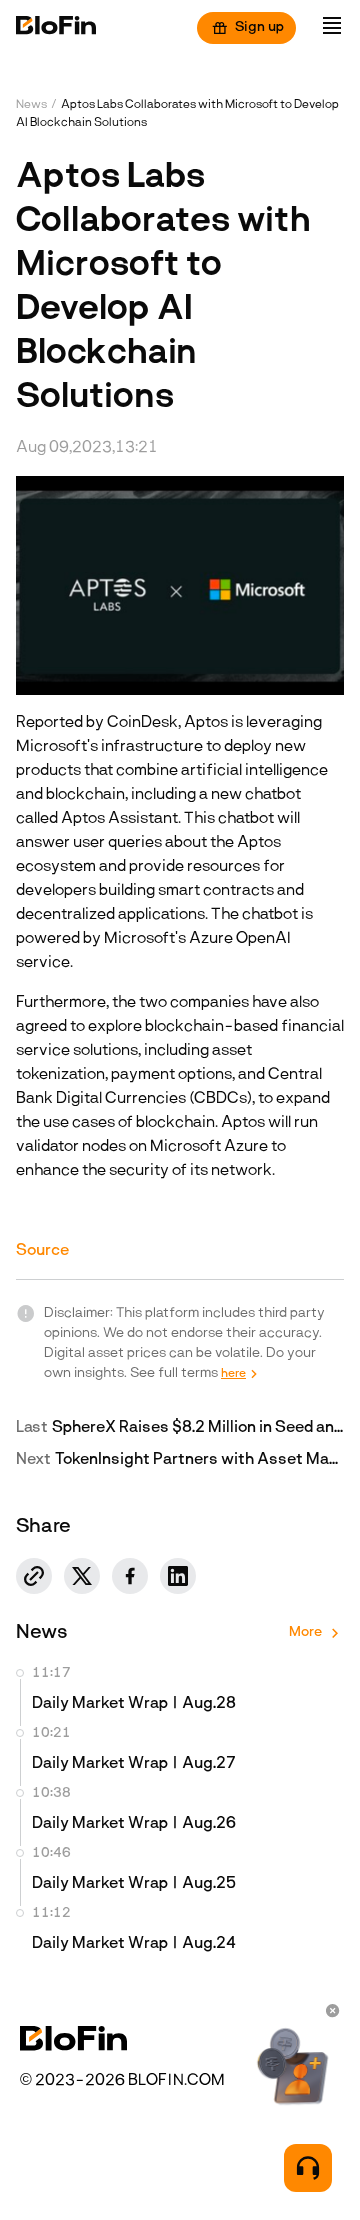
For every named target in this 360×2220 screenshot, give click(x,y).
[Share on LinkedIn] (178, 1576)
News (31, 105)
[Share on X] (82, 1576)
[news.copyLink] (34, 1576)
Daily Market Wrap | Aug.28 (134, 1704)
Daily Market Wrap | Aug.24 (134, 1944)
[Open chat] (308, 2168)
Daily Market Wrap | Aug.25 (134, 1884)
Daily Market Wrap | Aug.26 (134, 1824)
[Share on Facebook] (130, 1576)
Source (42, 1251)
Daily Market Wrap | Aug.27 (134, 1764)
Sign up (259, 27)
